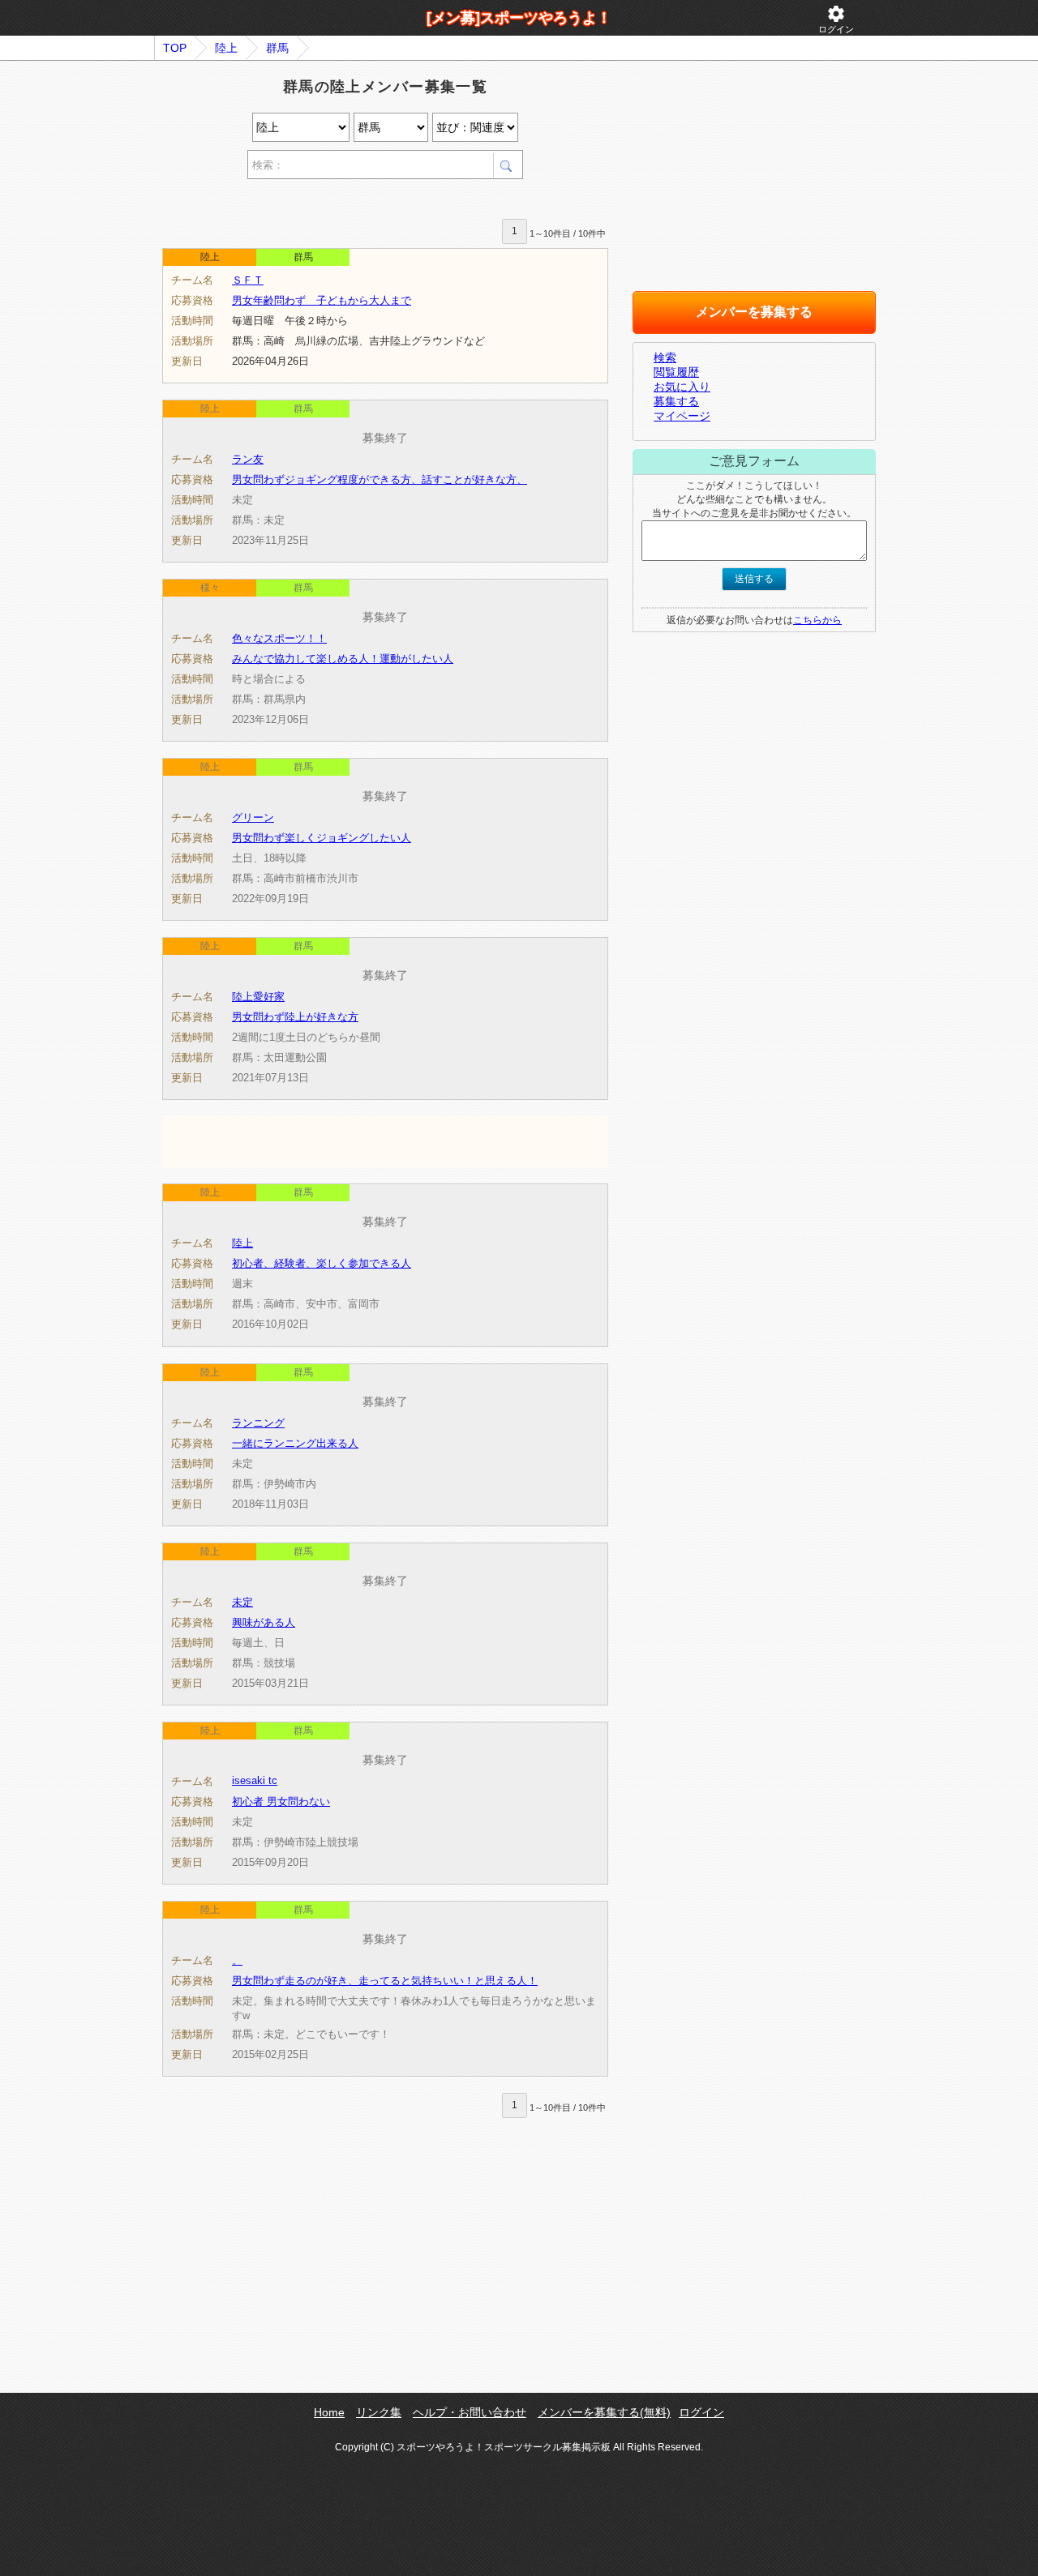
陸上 (226, 48)
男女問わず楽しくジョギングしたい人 (322, 838)
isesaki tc (255, 1780)
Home (329, 2412)
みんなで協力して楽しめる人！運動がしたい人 (343, 659)
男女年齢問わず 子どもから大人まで (322, 300)
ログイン (836, 19)
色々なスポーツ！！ (279, 638)
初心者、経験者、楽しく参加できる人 (322, 1263)
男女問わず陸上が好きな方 (295, 1017)
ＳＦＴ (248, 280)
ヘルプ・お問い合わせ (470, 2412)
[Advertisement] (352, 201)
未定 (242, 1602)
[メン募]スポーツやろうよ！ (519, 18)
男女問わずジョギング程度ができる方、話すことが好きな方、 (380, 479)
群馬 (277, 48)
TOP (175, 48)
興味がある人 (264, 1622)
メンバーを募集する (754, 312)
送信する (754, 579)
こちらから (817, 620)
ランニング (258, 1423)
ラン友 (248, 459)
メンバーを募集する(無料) (604, 2412)
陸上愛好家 (258, 997)
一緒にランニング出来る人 (295, 1443)
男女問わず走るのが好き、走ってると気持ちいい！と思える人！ (385, 1981)
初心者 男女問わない (281, 1801)
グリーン (253, 817)
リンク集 (379, 2412)
